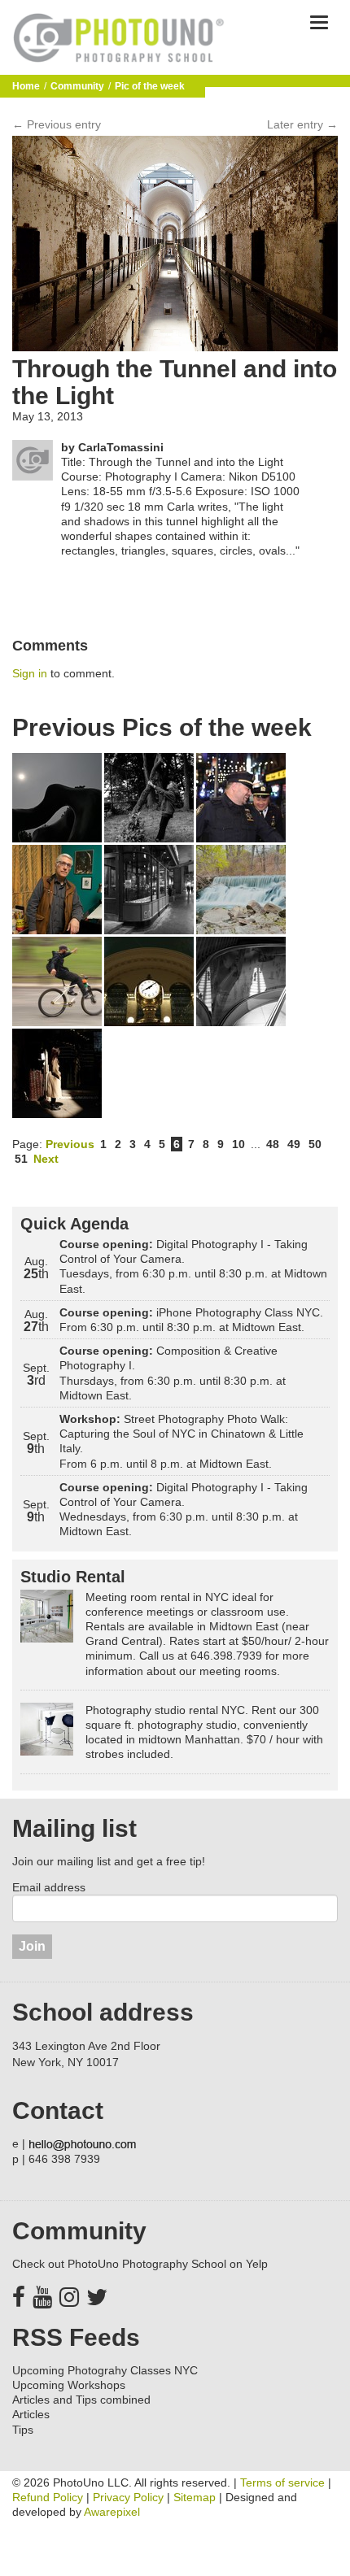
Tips (23, 2430)
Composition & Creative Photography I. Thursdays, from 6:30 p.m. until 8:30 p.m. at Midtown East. (173, 1373)
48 (273, 1144)
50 (315, 1144)
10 (238, 1144)
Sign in (30, 673)
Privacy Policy (128, 2497)
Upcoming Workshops (69, 2385)
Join (32, 1946)
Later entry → (302, 124)
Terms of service (282, 2482)
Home (26, 86)
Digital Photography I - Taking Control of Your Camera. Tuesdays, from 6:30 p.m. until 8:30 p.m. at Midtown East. (193, 1266)
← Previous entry (57, 124)
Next (46, 1159)
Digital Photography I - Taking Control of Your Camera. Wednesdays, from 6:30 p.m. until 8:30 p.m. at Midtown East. (184, 1510)
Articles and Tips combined (81, 2400)
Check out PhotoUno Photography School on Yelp (140, 2264)
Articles (31, 2414)
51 (21, 1159)
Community (77, 86)
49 (294, 1144)
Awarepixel (112, 2512)
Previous (70, 1144)
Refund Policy (48, 2497)
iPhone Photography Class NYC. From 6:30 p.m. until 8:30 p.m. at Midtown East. (191, 1320)
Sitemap (195, 2497)
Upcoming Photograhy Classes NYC (105, 2370)
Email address (49, 1887)
